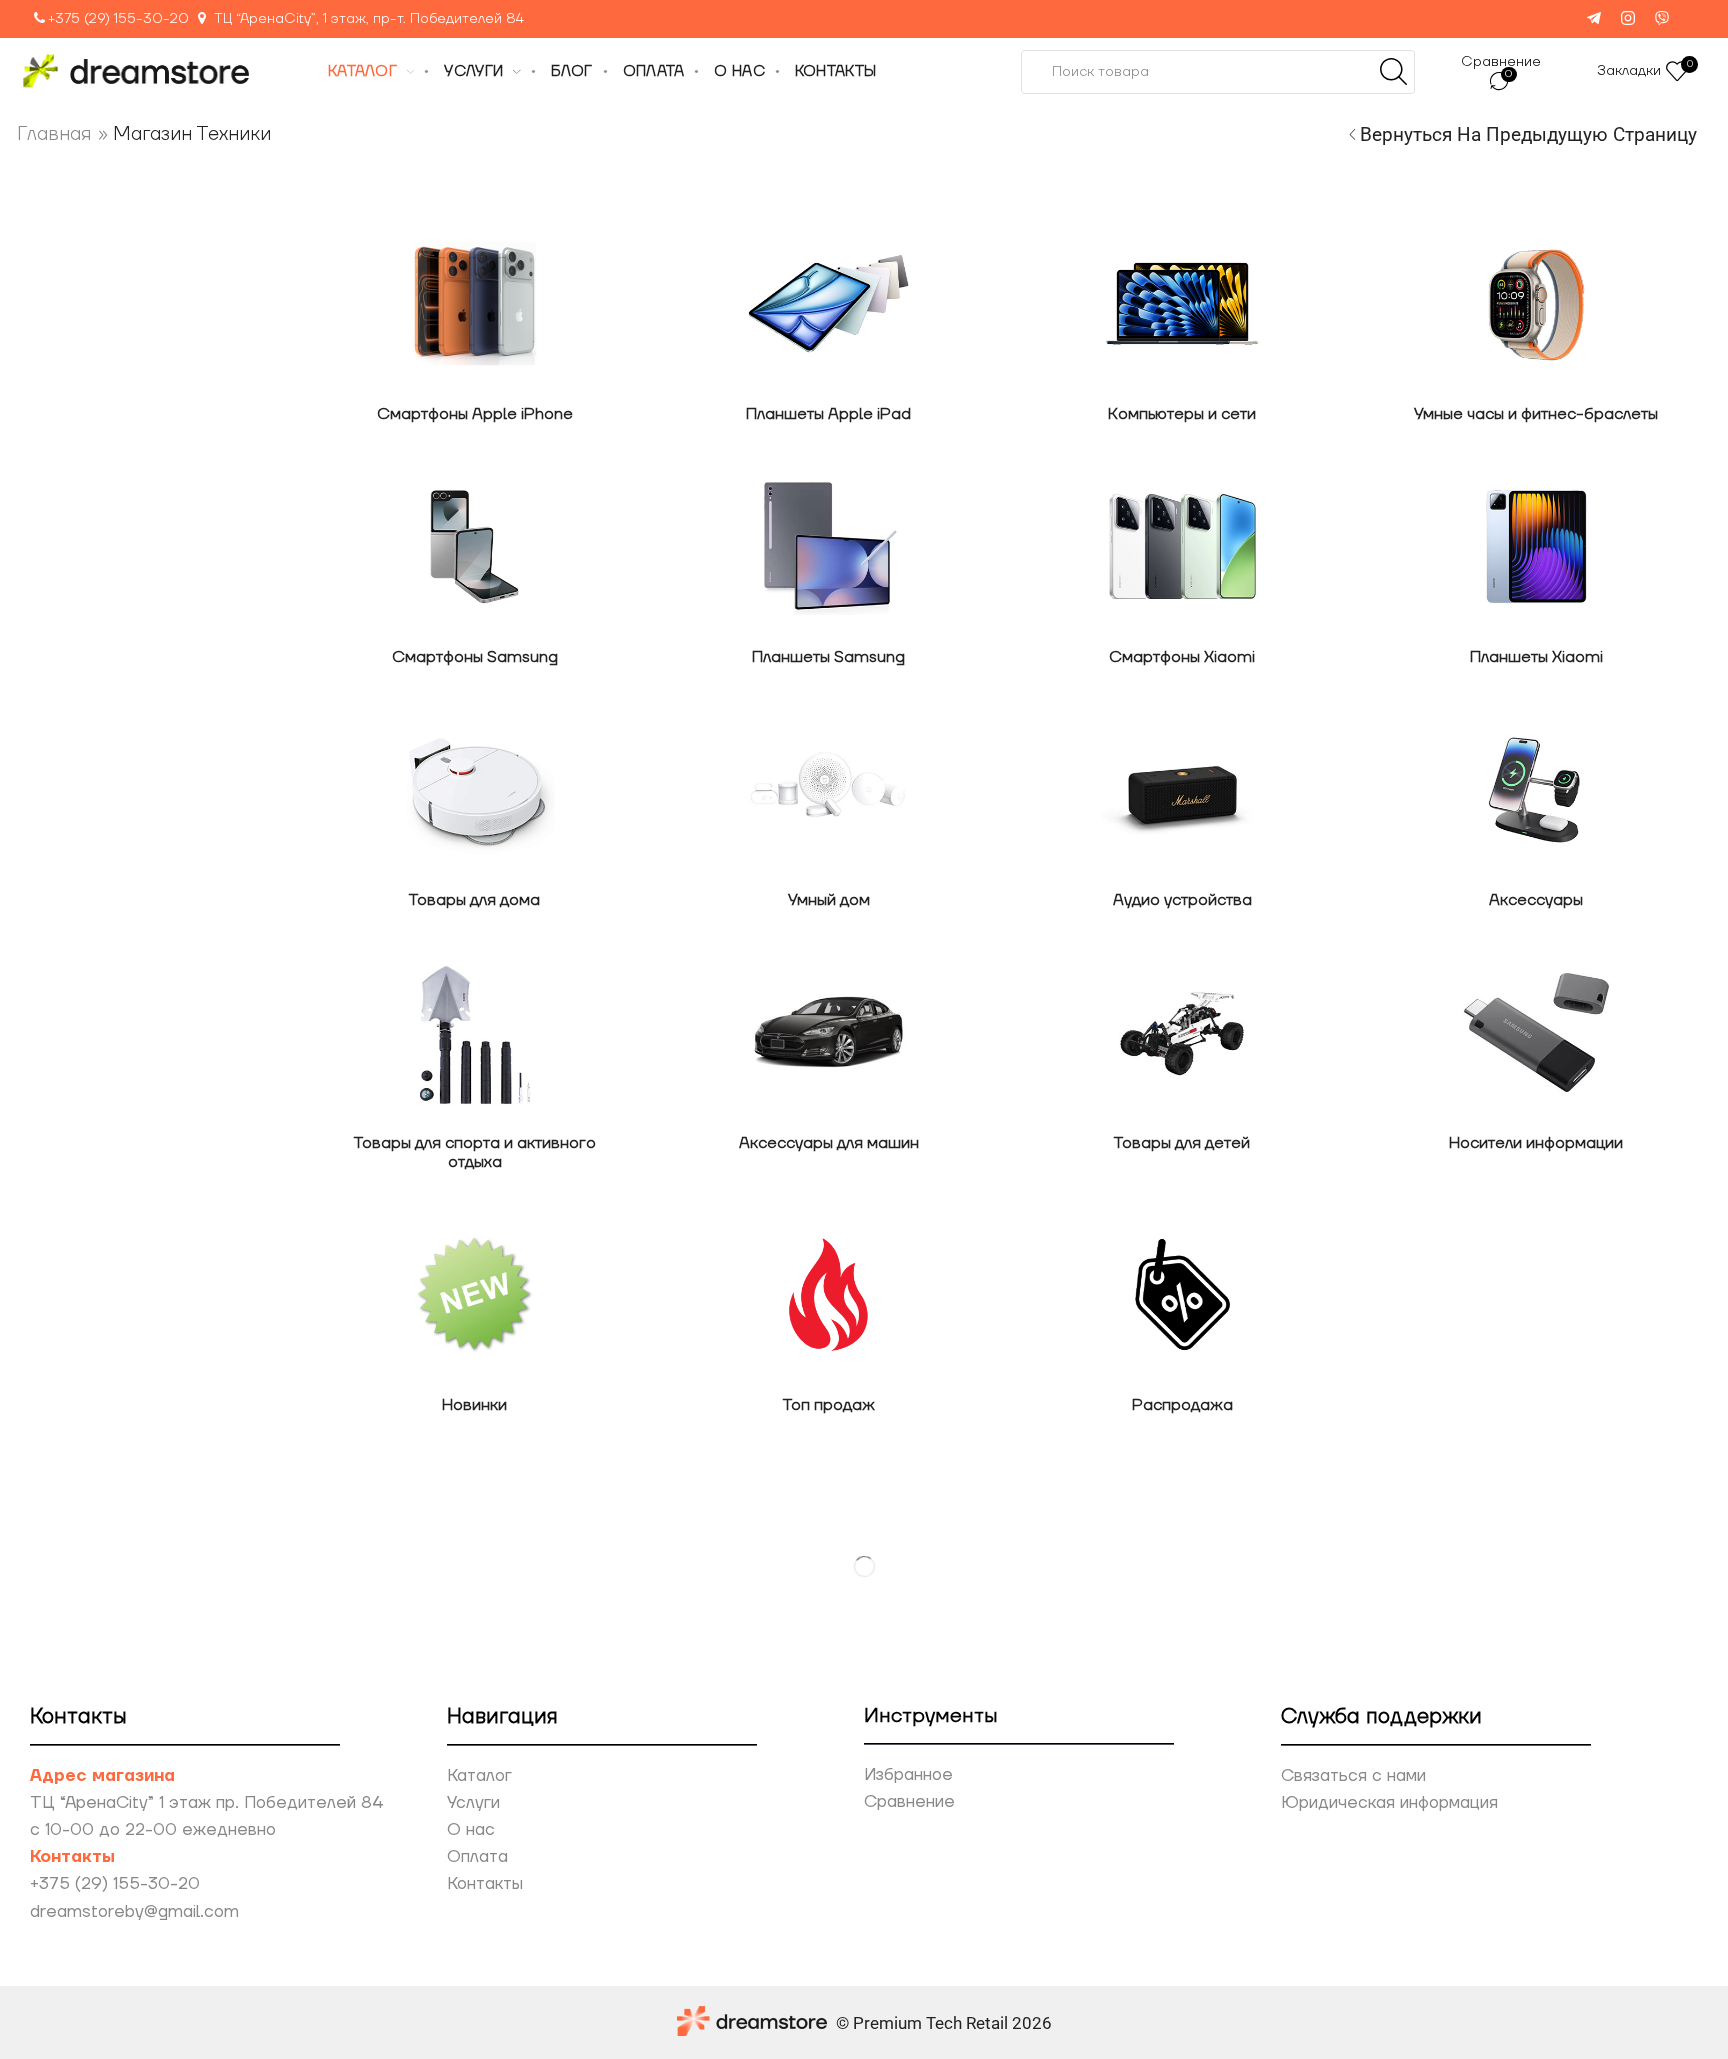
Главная (54, 134)
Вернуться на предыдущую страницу (1528, 134)
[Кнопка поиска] (1393, 72)
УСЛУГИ (473, 71)
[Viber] (1662, 19)
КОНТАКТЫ (835, 71)
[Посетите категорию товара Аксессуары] (1536, 789)
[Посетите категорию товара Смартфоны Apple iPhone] (475, 303)
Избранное (908, 1775)
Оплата (477, 1857)
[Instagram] (1628, 19)
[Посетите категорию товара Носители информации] (1536, 1032)
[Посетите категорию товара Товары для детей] (1182, 1032)
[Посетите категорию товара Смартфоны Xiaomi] (1182, 546)
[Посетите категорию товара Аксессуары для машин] (829, 1032)
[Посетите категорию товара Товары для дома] (475, 789)
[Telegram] (1594, 19)
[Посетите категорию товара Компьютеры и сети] (1182, 303)
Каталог (479, 1776)
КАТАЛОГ (362, 71)
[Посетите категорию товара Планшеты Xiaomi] (1536, 546)
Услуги (473, 1803)
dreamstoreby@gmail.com (134, 1912)
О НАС (739, 71)
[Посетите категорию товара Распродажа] (1182, 1294)
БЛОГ (572, 71)
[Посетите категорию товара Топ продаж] (829, 1294)
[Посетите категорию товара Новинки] (475, 1294)
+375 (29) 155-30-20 (118, 19)
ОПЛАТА (654, 71)
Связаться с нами (1353, 1776)
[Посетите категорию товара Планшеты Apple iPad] (829, 303)
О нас (471, 1830)
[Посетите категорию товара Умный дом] (829, 789)
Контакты (485, 1884)
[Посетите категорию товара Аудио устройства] (1182, 789)
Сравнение (909, 1802)
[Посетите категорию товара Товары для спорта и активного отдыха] (475, 1032)
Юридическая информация (1389, 1803)
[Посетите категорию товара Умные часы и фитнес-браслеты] (1536, 303)
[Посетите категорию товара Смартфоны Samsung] (475, 546)
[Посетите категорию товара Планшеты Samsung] (829, 546)
